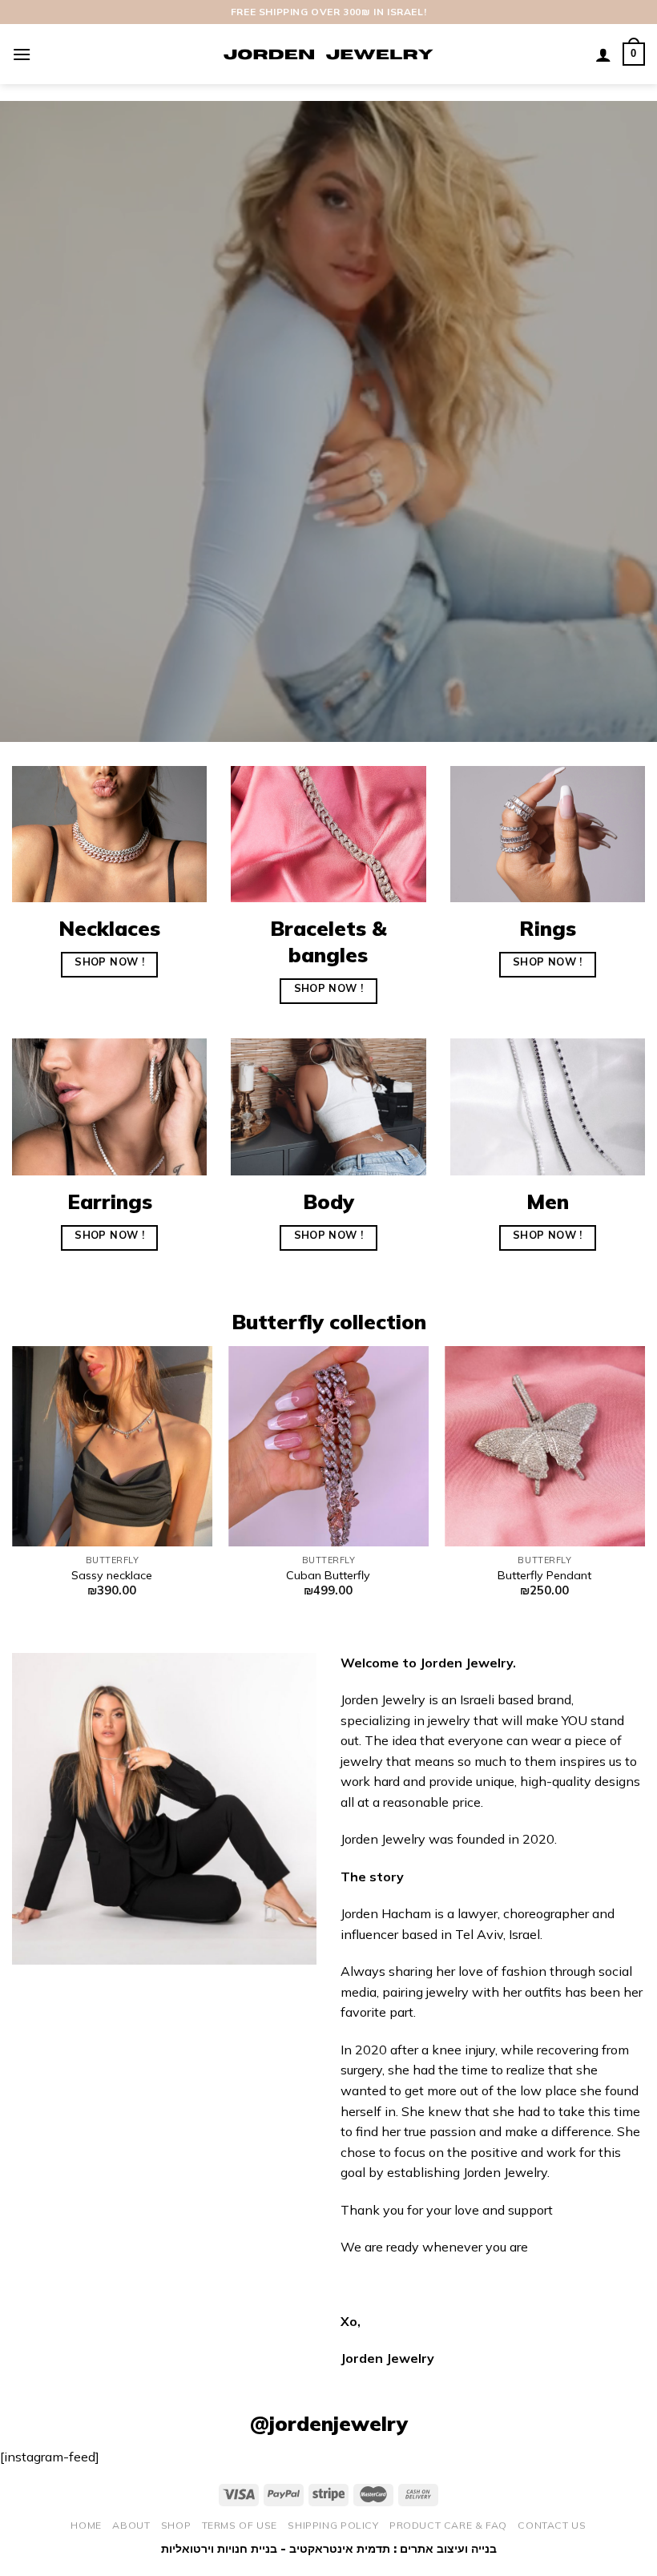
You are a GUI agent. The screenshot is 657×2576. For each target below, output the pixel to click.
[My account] (603, 54)
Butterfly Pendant (544, 1575)
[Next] (644, 1486)
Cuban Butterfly (328, 1575)
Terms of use (240, 2525)
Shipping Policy (333, 2525)
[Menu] (22, 54)
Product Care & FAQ (448, 2525)
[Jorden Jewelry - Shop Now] (328, 54)
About (131, 2525)
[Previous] (13, 1486)
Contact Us (552, 2525)
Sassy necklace (112, 1575)
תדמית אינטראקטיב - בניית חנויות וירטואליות (276, 2549)
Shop (176, 2525)
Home (86, 2525)
